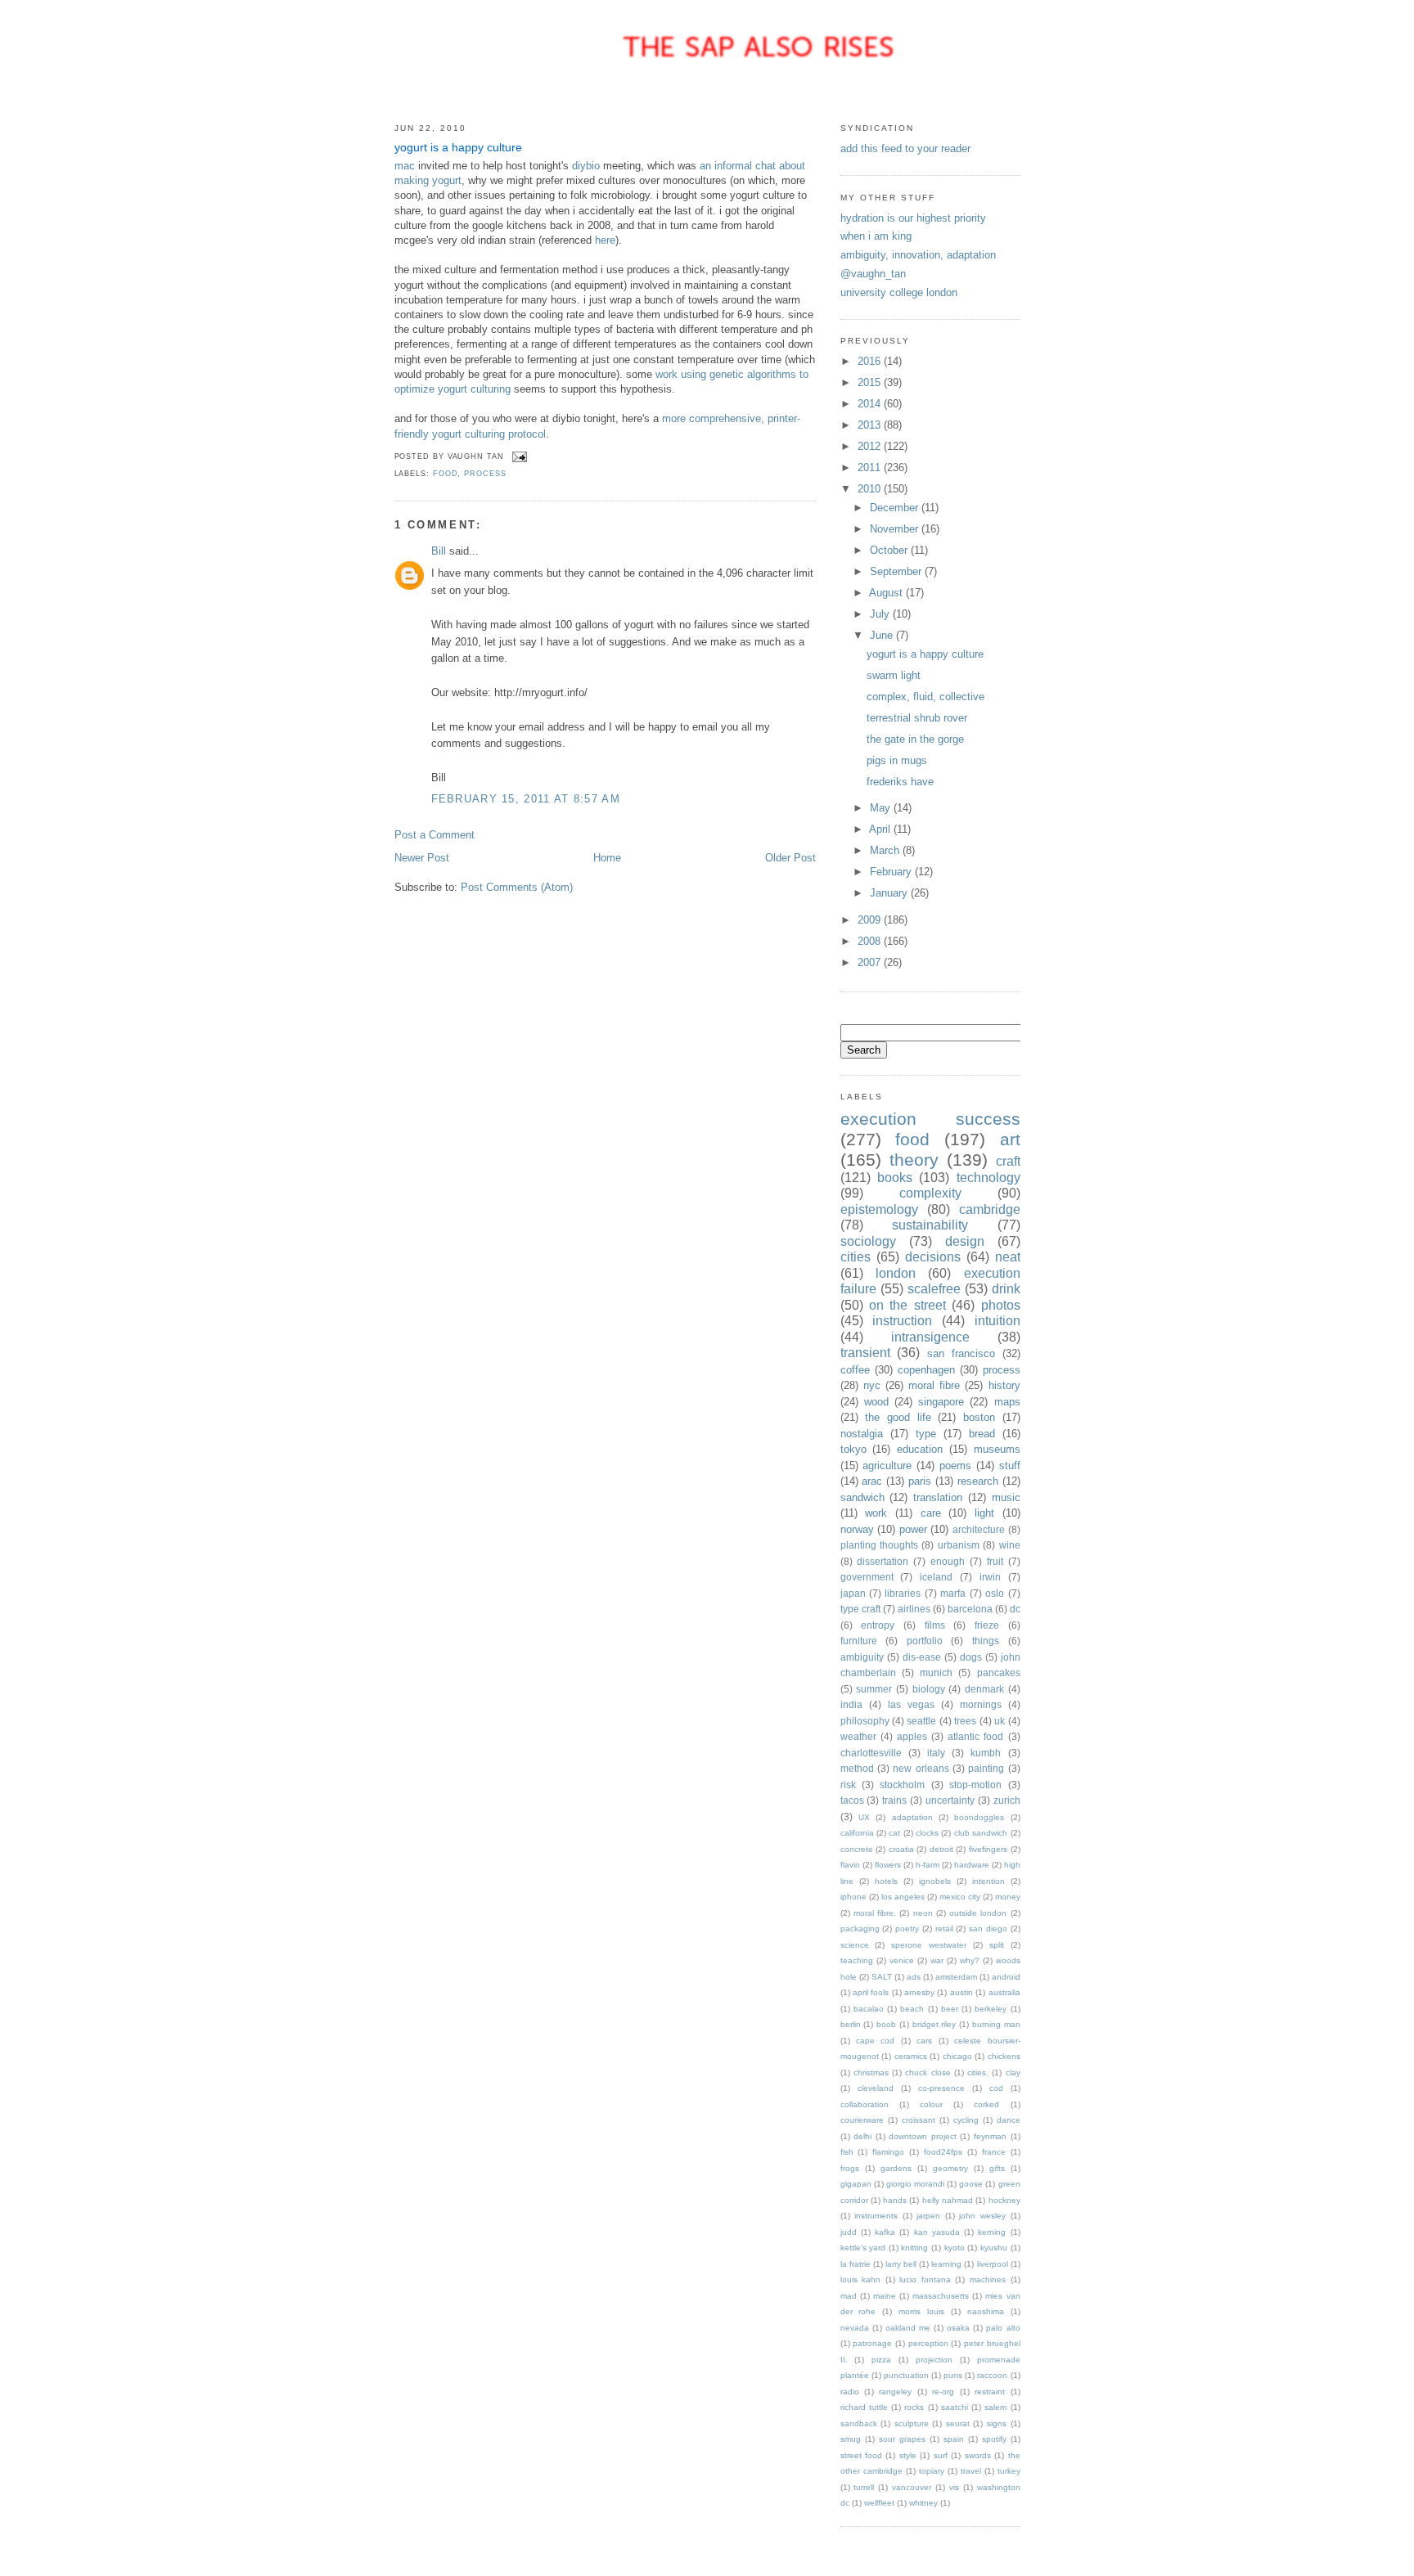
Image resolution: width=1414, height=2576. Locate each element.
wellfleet (879, 2503)
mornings (981, 1704)
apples (912, 1736)
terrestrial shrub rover (917, 718)
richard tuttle (864, 2407)
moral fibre (934, 1385)
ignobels (935, 1881)
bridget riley (934, 2024)
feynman (990, 2136)
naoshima (986, 2311)
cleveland (876, 2088)
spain (954, 2439)
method (857, 1768)
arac (872, 1481)
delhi (862, 2136)
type (926, 1434)
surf (941, 2455)
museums (997, 1449)
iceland (936, 1577)
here (605, 240)
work (876, 1513)
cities (856, 1257)
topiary (932, 2471)
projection (934, 2360)
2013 (871, 425)
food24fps (943, 2152)
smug (851, 2439)
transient (865, 1353)
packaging (860, 1929)
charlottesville (871, 1753)
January (890, 893)
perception (928, 2343)
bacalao (869, 2009)
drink (1006, 1289)
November (896, 529)
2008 (871, 941)
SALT (882, 1977)
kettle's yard (863, 2248)
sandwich (862, 1497)
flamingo (888, 2152)
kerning (992, 2232)
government (867, 1577)
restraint (990, 2392)
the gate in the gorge (915, 739)
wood (876, 1402)
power (913, 1529)
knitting (914, 2248)
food (446, 474)
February (892, 872)
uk (1000, 1721)
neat (1008, 1257)
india (851, 1704)
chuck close (928, 2072)
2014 (871, 404)
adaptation (912, 1817)
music (1006, 1497)
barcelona (970, 1609)
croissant (919, 2120)
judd (849, 2232)
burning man (996, 2024)
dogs (971, 1657)
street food (861, 2455)
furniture (859, 1641)
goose (971, 2184)
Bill (439, 551)
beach (912, 2009)
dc (1015, 1609)
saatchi (955, 2407)
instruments (876, 2216)
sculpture (912, 2423)
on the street (907, 1305)
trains (894, 1800)
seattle (921, 1721)
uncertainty (950, 1800)
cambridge (990, 1209)
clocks (927, 1833)
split (997, 1945)
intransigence (930, 1337)
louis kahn (861, 2279)
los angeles (903, 1897)
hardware (972, 1865)
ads (914, 1977)
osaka (958, 2328)
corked (986, 2104)
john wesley (982, 2216)
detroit (941, 1849)
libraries (903, 1593)
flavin (850, 1865)
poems (955, 1466)
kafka (885, 2232)
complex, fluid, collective (925, 697)
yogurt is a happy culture (458, 148)
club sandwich (981, 1833)
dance (1009, 2120)
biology (929, 1689)
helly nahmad (948, 2200)
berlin (851, 2024)
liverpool (993, 2264)
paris (920, 1481)
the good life (898, 1417)
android (1006, 1977)
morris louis (921, 2311)
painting (986, 1768)
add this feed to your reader (905, 148)
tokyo (853, 1449)
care (931, 1513)
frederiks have (900, 782)
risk (848, 1785)
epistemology (879, 1209)
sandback (859, 2423)
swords (978, 2455)
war (937, 1960)
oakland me (908, 2328)
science (855, 1945)
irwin (990, 1577)
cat (894, 1833)
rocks (914, 2407)
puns (953, 2375)
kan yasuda (937, 2232)
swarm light (894, 675)
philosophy (865, 1721)
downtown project (923, 2136)
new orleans (921, 1768)
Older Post (790, 858)
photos (1001, 1305)
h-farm (928, 1865)
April (881, 829)
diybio (586, 166)
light (984, 1513)
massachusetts (941, 2296)
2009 (871, 920)
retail (944, 1929)
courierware (862, 2120)
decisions (933, 1257)
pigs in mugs (897, 760)
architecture (979, 1529)
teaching (857, 1960)
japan (853, 1593)
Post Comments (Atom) (517, 887)
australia (1004, 1992)
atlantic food (975, 1736)
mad (849, 2296)
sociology (868, 1241)
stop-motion (975, 1785)
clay (1013, 2072)
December (896, 508)
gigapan (856, 2184)
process (485, 474)
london (896, 1273)
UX (864, 1817)
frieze (987, 1625)
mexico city (960, 1897)
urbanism (959, 1545)
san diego (988, 1929)
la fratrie (856, 2264)
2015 (871, 382)
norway (857, 1529)
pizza (881, 2360)
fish (847, 2152)
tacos (852, 1800)
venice (902, 1960)
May (882, 808)
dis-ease (922, 1657)
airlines (914, 1609)
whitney (923, 2503)
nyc (872, 1385)
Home (607, 858)
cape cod (875, 2041)
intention (988, 1881)
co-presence (941, 2088)
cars (924, 2041)
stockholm (902, 1785)
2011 (871, 468)
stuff (1010, 1466)
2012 (871, 446)
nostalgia (862, 1434)
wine (1010, 1545)
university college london (899, 292)
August (887, 593)
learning (946, 2264)
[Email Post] (518, 456)
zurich (1007, 1800)
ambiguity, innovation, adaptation (918, 255)
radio (850, 2392)
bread (982, 1434)
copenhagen (926, 1370)
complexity (930, 1193)
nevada (855, 2328)
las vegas (911, 1704)
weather (858, 1736)
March (886, 850)
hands (895, 2200)
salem (995, 2407)
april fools (871, 1992)
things (986, 1641)
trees (965, 1721)
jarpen (928, 2216)
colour (931, 2104)
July (881, 614)
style (908, 2455)
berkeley (991, 2009)
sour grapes (902, 2439)
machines (988, 2279)
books (895, 1178)
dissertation (883, 1561)
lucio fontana (925, 2279)
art (1010, 1139)
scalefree (934, 1289)
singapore (941, 1402)
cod (996, 2088)
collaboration (865, 2104)
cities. (978, 2072)
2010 (871, 489)
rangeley (895, 2392)
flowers (888, 1865)
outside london (978, 1913)
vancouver (912, 2487)
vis (954, 2487)
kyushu (994, 2248)
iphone (853, 1897)
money (1008, 1897)
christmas (871, 2072)
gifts (997, 2168)
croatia (901, 1849)
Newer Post (422, 858)
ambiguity (862, 1657)
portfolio (925, 1641)
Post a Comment (435, 835)
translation (938, 1497)
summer (874, 1689)
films (935, 1625)
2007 (871, 962)
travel (971, 2471)
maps (1007, 1402)
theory (914, 1160)
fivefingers (988, 1849)
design (965, 1241)
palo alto (1003, 2328)
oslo (995, 1593)
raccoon (992, 2375)
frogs (850, 2168)
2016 (871, 361)
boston (979, 1417)
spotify (994, 2439)
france (994, 2152)
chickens (1004, 2056)
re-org (943, 2392)
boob (886, 2024)
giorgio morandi (915, 2184)
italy (936, 1753)
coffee (855, 1370)
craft (1008, 1161)
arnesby (919, 1992)
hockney (1004, 2200)
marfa (953, 1593)
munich (936, 1672)
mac (405, 166)
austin (961, 1992)
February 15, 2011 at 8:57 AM (526, 799)
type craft (860, 1609)
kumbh (986, 1753)
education (920, 1449)
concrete (857, 1849)
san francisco (961, 1353)
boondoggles (979, 1817)
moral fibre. (875, 1913)
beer (950, 2009)
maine (885, 2296)
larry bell (901, 2264)
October (890, 550)
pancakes (999, 1672)
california (857, 1833)
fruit (995, 1561)
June (883, 635)
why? (970, 1960)
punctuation (906, 2375)
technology (988, 1178)
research (978, 1481)
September (897, 571)
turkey (1009, 2471)
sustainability (930, 1225)
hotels (886, 1881)
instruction (902, 1321)
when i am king (876, 236)
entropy (878, 1625)
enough (948, 1561)
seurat (958, 2423)
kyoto (955, 2248)
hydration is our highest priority (913, 218)
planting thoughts (879, 1545)
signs (997, 2423)
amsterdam (956, 1977)
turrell (864, 2487)
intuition (997, 1321)
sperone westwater (929, 1945)
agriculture (887, 1466)
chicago (957, 2056)
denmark (984, 1689)
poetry (907, 1929)
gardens (896, 2168)
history (1004, 1385)
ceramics (911, 2056)
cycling (966, 2120)
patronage (872, 2343)
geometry (950, 2168)
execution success (930, 1119)
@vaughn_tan (873, 274)
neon (923, 1913)
